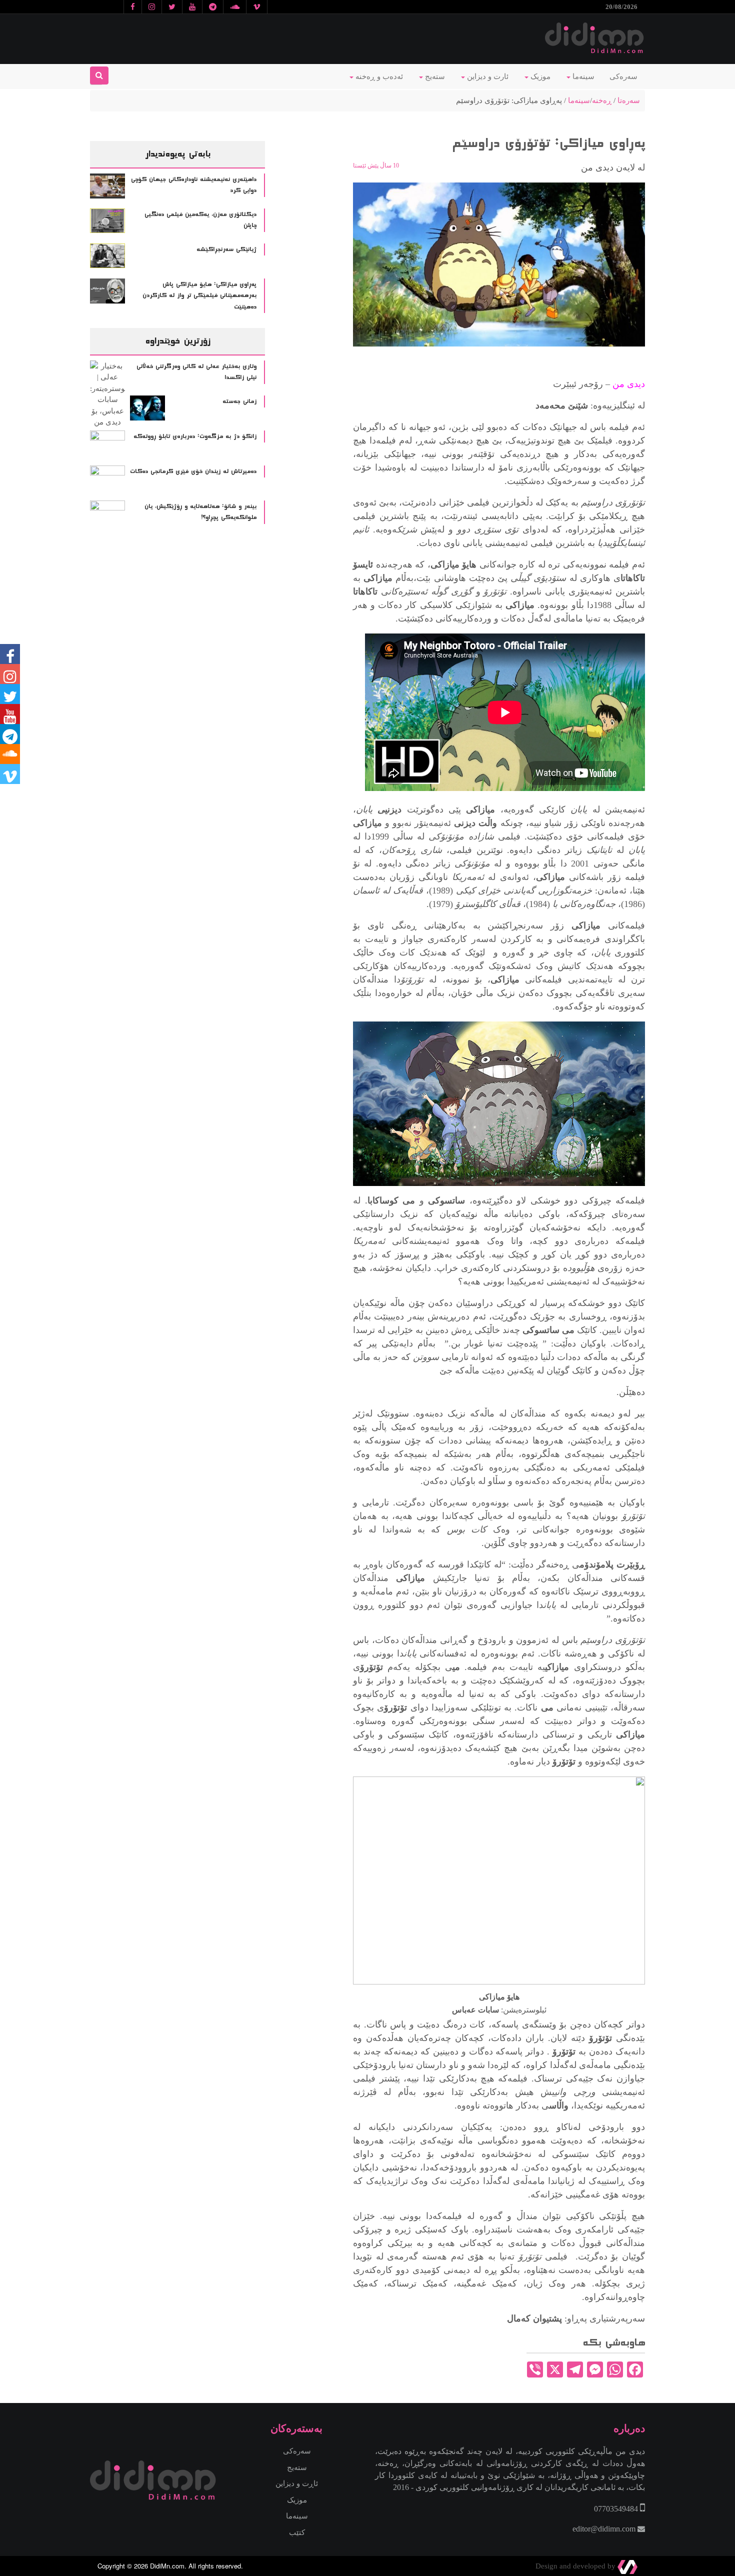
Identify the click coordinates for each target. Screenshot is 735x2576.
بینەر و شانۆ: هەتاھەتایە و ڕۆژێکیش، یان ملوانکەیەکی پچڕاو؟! (200, 512)
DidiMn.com (167, 2566)
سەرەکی (623, 76)
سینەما (582, 76)
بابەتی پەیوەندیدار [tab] (178, 154)
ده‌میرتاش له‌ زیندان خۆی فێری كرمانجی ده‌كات (193, 471)
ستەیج (434, 76)
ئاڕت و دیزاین (297, 2483)
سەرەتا (629, 100)
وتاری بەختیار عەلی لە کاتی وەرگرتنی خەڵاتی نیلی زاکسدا (196, 372)
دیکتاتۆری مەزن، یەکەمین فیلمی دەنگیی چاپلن (200, 220)
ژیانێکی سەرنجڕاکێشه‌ (226, 249)
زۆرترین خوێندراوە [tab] (177, 341)
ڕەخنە (602, 100)
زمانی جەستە (239, 401)
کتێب (297, 2532)
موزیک (539, 76)
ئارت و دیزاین (487, 76)
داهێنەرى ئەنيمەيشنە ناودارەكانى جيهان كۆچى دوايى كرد (194, 185)
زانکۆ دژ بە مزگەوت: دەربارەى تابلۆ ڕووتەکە (195, 436)
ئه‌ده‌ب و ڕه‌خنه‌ (378, 76)
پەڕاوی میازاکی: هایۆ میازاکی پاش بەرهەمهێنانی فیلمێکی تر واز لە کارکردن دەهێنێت (199, 296)
